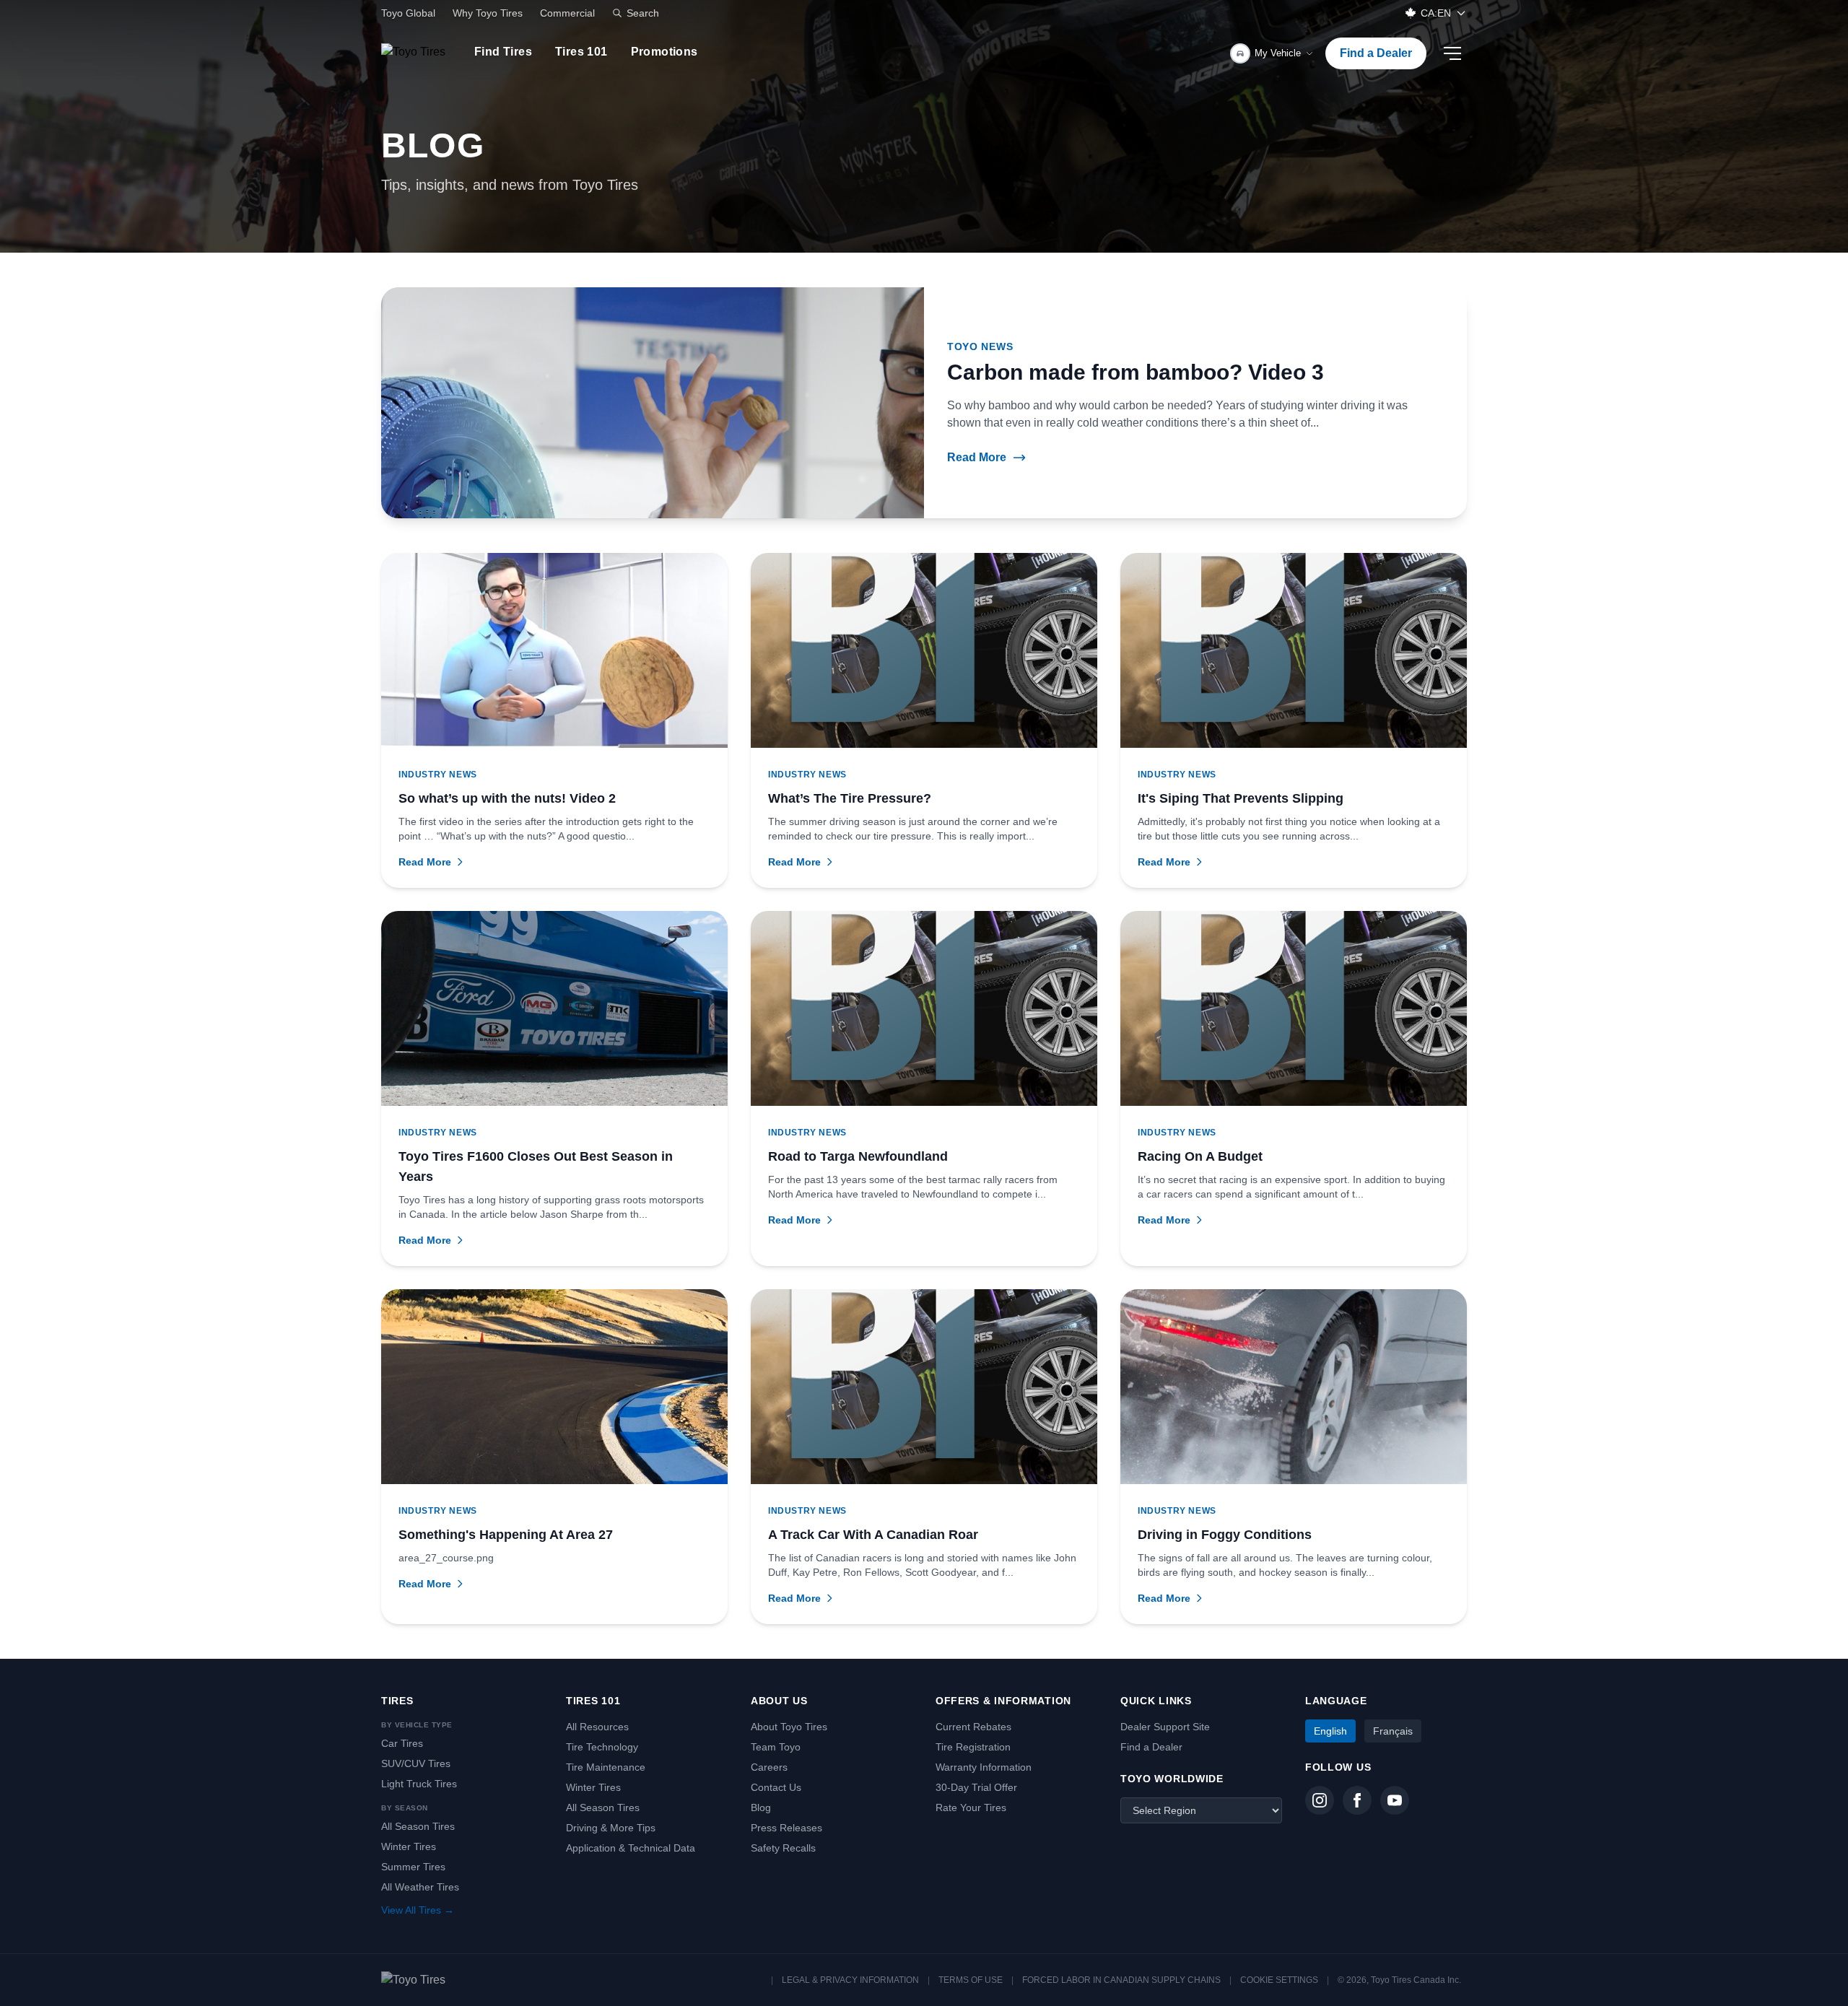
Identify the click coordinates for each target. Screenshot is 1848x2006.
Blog (761, 1807)
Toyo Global (408, 13)
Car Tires (402, 1743)
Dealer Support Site (1165, 1727)
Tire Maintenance (606, 1767)
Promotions (664, 52)
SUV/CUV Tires (416, 1763)
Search (643, 13)
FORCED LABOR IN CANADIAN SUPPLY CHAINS (1121, 1980)
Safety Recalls (783, 1848)
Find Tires (503, 52)
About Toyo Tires (789, 1727)
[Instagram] (1320, 1800)
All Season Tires (418, 1826)
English (1330, 1731)
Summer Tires (413, 1867)
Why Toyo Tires (488, 13)
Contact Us (776, 1787)
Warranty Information (984, 1767)
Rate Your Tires (971, 1807)
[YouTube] (1395, 1800)
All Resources (597, 1727)
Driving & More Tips (611, 1828)
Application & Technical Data (631, 1848)
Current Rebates (973, 1727)
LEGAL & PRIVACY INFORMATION (850, 1980)
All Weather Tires (420, 1887)
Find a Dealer (1376, 53)
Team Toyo (776, 1747)
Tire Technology (602, 1747)
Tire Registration (973, 1747)
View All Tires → (418, 1910)
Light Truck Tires (419, 1784)
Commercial (567, 13)
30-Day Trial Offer (976, 1787)
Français (1393, 1731)
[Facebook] (1357, 1800)
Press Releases (786, 1828)
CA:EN (1436, 13)
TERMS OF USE (971, 1980)
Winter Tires (409, 1846)
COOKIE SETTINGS (1279, 1980)
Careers (769, 1767)
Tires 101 (581, 52)
